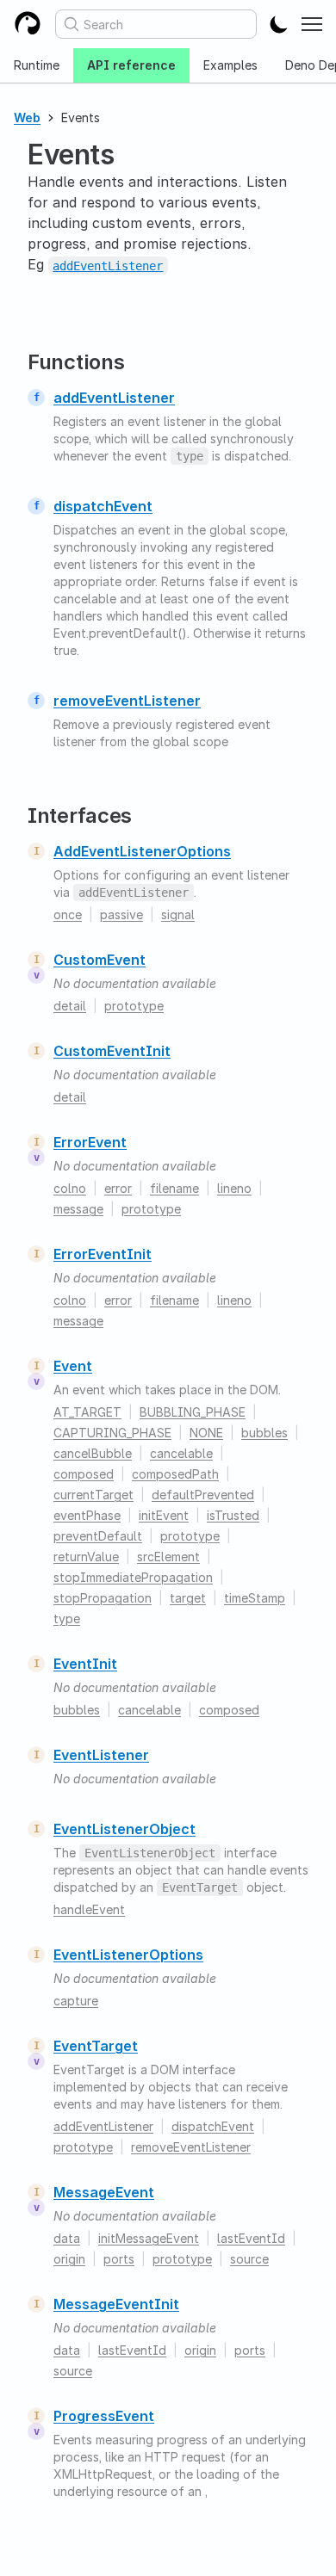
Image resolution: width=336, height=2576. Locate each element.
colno (70, 1188)
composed (84, 1474)
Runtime (37, 65)
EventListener (101, 1755)
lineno (234, 1188)
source (249, 2259)
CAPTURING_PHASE (112, 1433)
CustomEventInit (112, 1051)
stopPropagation (103, 1598)
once (68, 914)
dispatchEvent (103, 506)
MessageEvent (104, 2192)
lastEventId (251, 2238)
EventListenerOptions (128, 1955)
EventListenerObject (124, 1829)
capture (76, 2001)
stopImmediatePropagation (133, 1577)
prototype (134, 1006)
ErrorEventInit (103, 1254)
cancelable (181, 1453)
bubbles (264, 1433)
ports (119, 2259)
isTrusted (233, 1515)
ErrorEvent (90, 1142)
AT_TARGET (87, 1412)
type (67, 1618)
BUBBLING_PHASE (193, 1412)
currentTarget (93, 1495)
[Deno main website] (28, 24)
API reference (131, 65)
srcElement (168, 1557)
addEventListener (114, 398)
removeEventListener (127, 701)
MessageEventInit (116, 2304)
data (67, 2238)
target (188, 1598)
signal (178, 914)
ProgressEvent (104, 2416)
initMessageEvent (149, 2238)
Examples (230, 65)
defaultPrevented (203, 1495)
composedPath (175, 1474)
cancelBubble (93, 1453)
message (78, 1209)
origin (69, 2259)
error (118, 1188)
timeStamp (255, 1598)
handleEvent (89, 1909)
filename (174, 1188)
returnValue (86, 1557)
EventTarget (96, 2046)
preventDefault (98, 1536)
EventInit (85, 1664)
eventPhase (87, 1515)
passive (121, 914)
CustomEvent (100, 960)
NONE (206, 1433)
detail (70, 1006)
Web (27, 117)
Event (73, 1366)
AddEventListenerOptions (142, 851)
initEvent (164, 1515)
